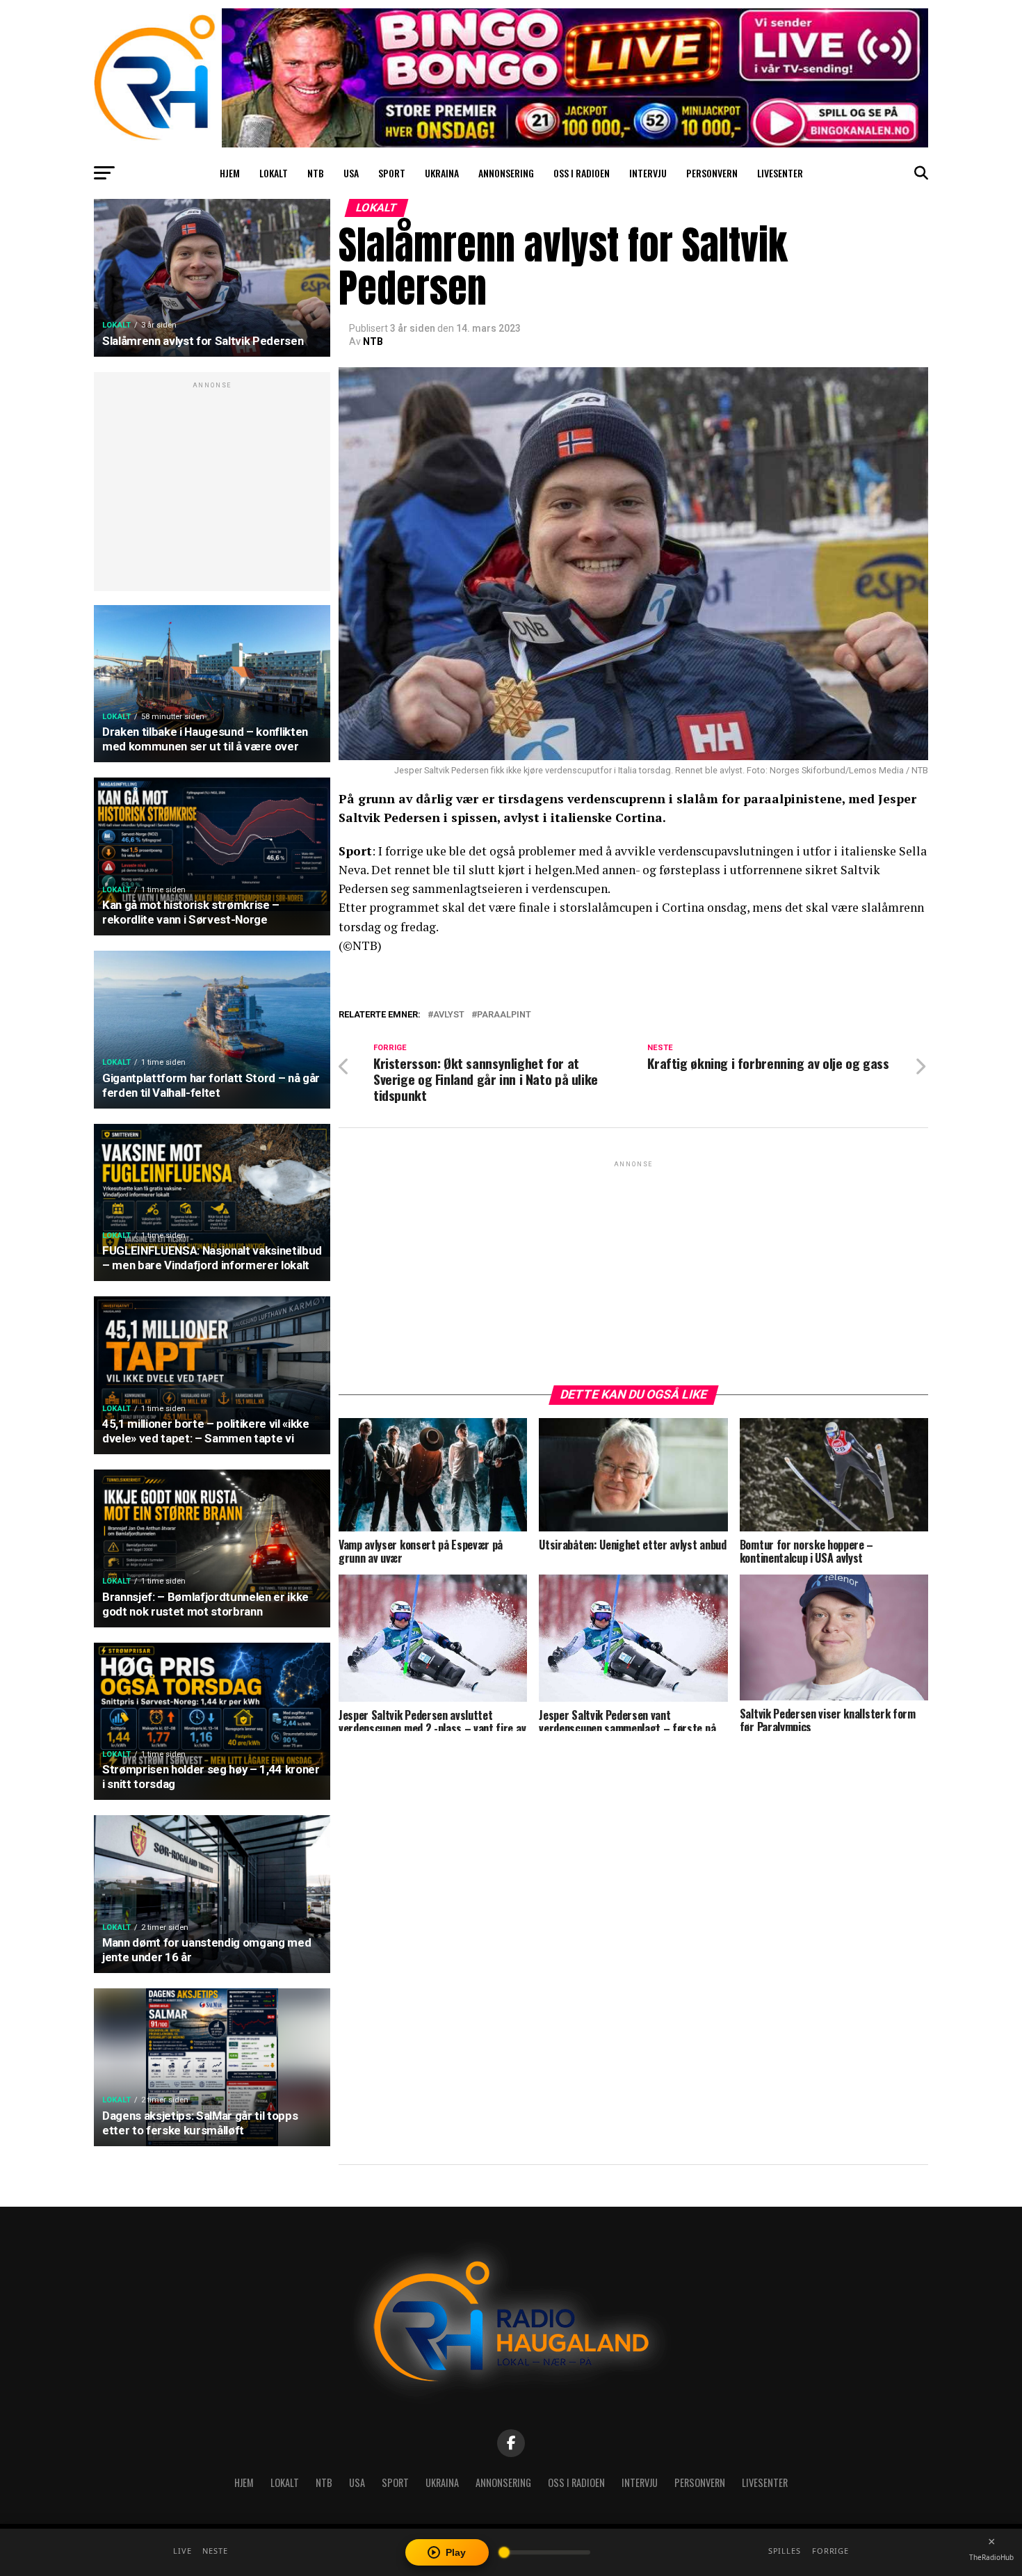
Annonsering (506, 173)
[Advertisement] (212, 489)
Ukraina (442, 173)
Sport (392, 173)
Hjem (230, 173)
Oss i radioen (582, 173)
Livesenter (780, 173)
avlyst (449, 1015)
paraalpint (504, 1015)
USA (351, 173)
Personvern (712, 173)
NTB (316, 173)
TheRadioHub (991, 2557)
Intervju (648, 173)
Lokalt (274, 173)
